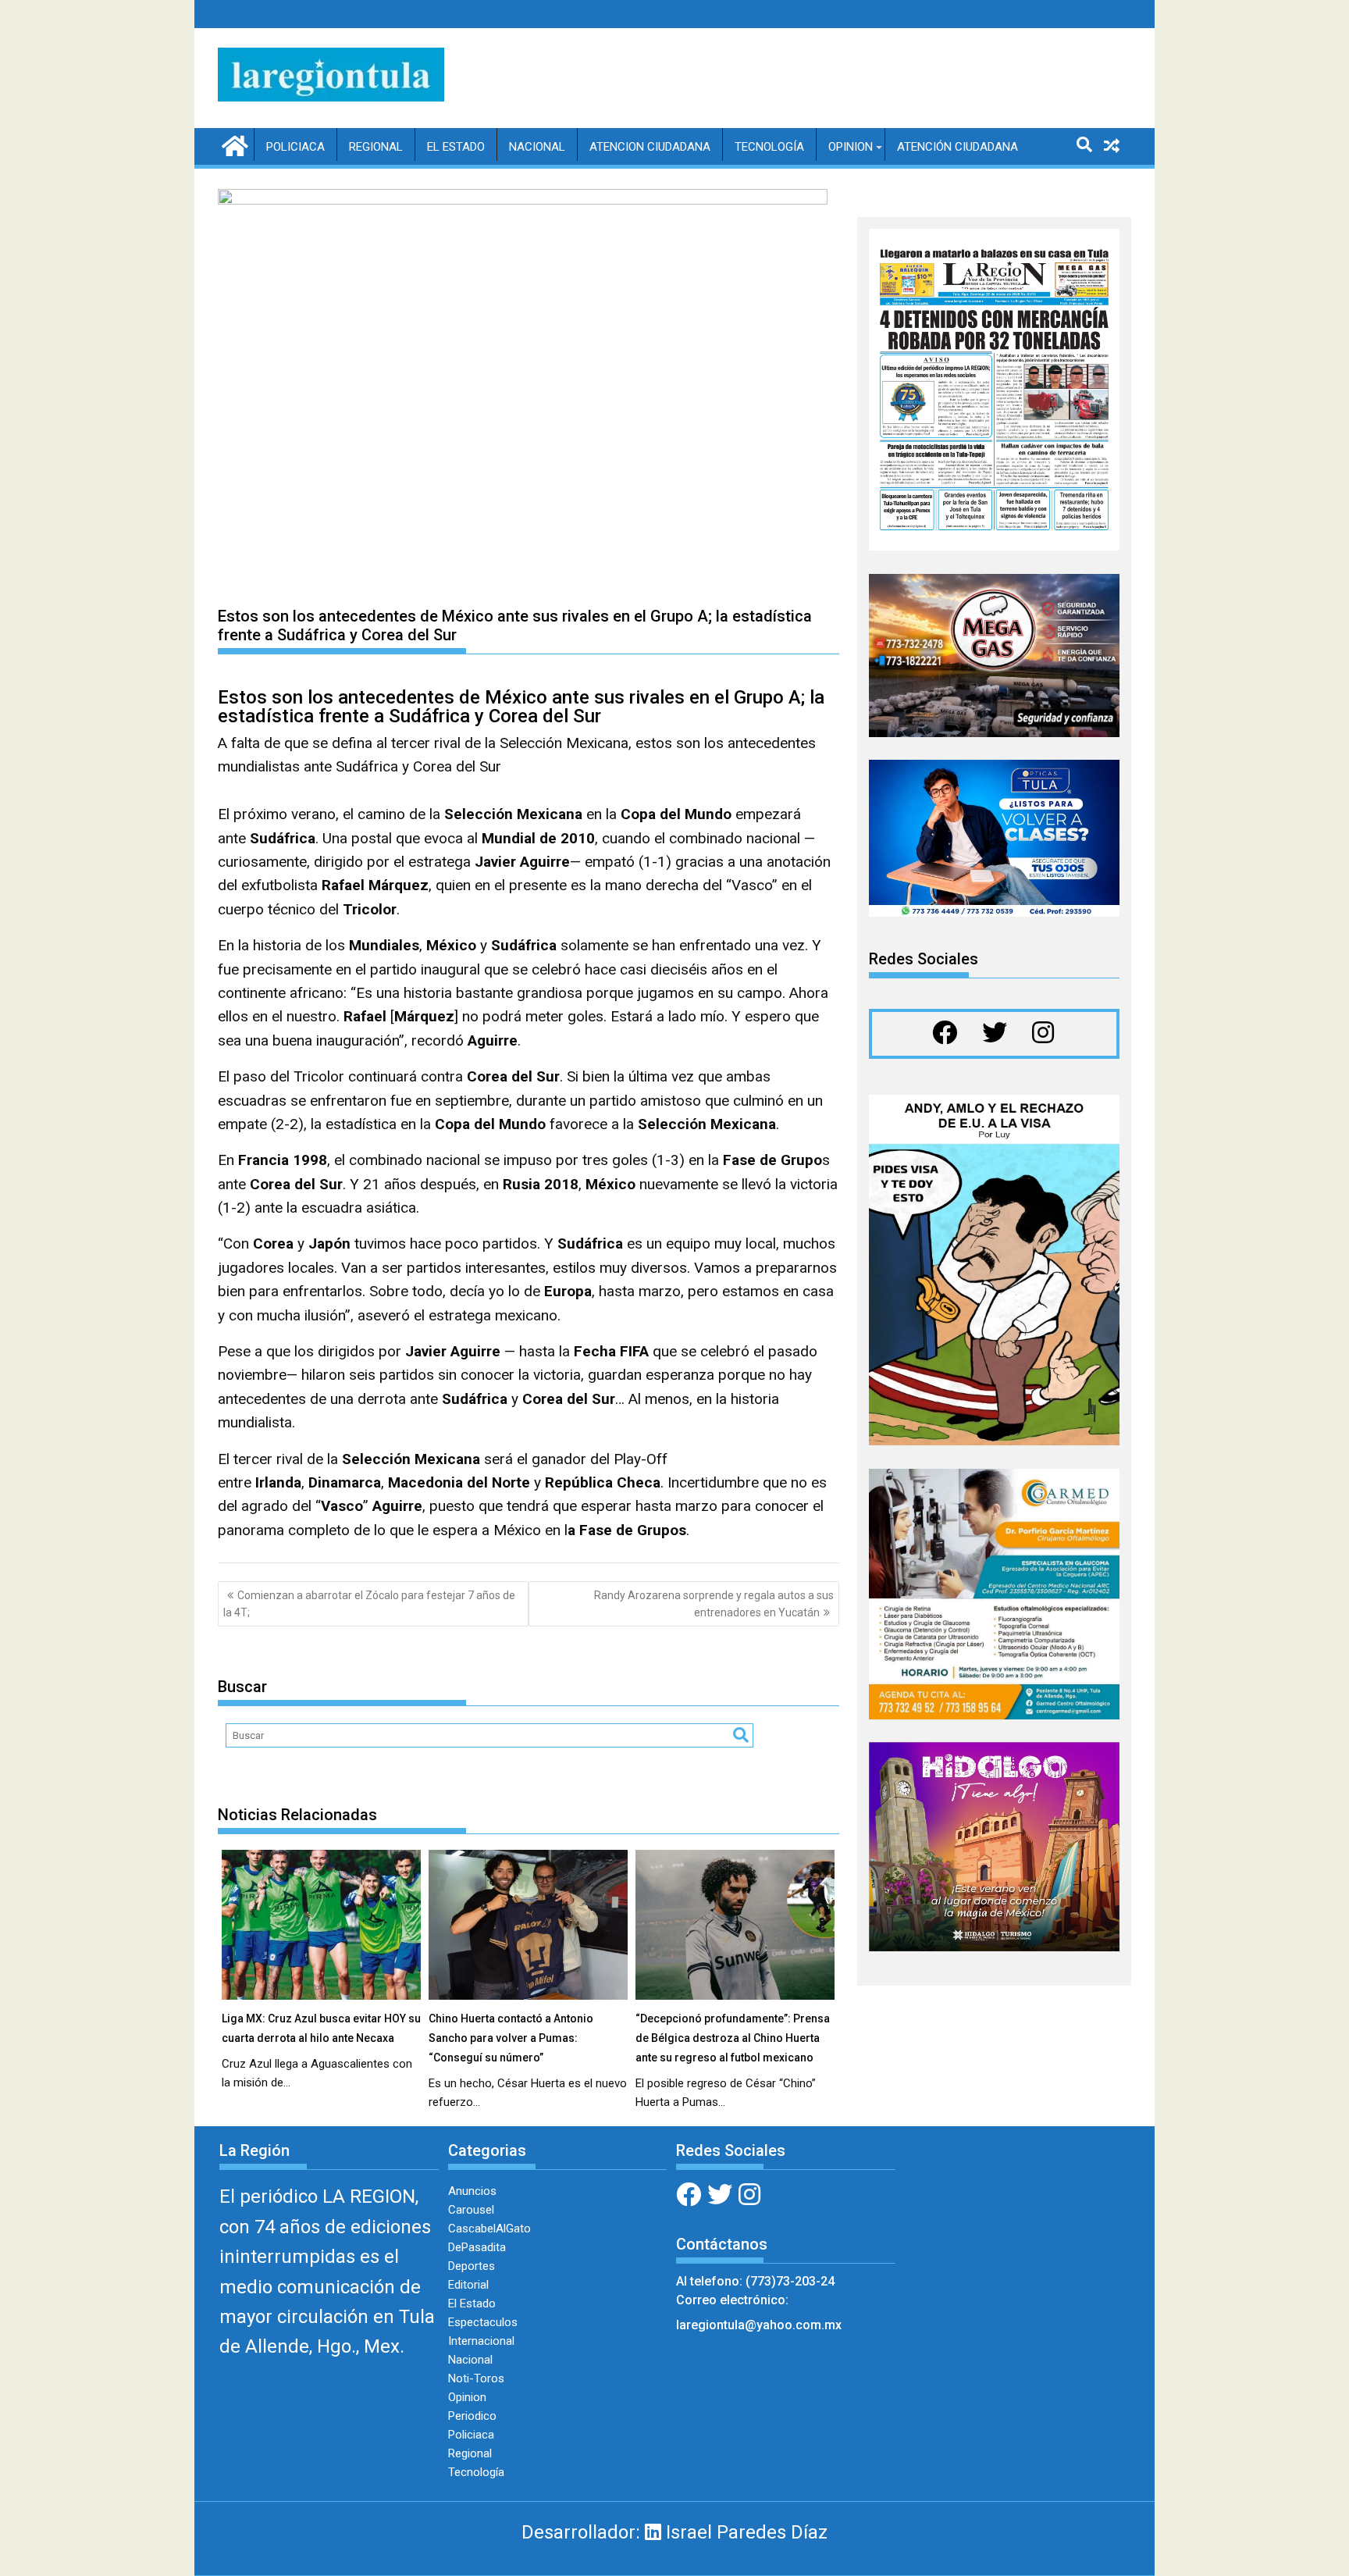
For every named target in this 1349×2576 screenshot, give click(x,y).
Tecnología (769, 147)
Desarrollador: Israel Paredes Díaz (674, 2532)
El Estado (456, 147)
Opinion (851, 147)
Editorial (468, 2285)
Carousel (471, 2210)
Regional (376, 147)
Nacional (537, 147)
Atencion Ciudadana (650, 147)
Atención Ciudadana (957, 147)
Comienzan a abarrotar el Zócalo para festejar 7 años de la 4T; (369, 1604)
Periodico (472, 2416)
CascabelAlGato (489, 2229)
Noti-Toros (476, 2378)
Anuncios (472, 2191)
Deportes (472, 2266)
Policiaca (295, 147)
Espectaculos (483, 2322)
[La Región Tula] (233, 144)
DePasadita (477, 2247)
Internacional (481, 2341)
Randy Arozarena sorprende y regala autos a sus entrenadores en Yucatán (714, 1604)
